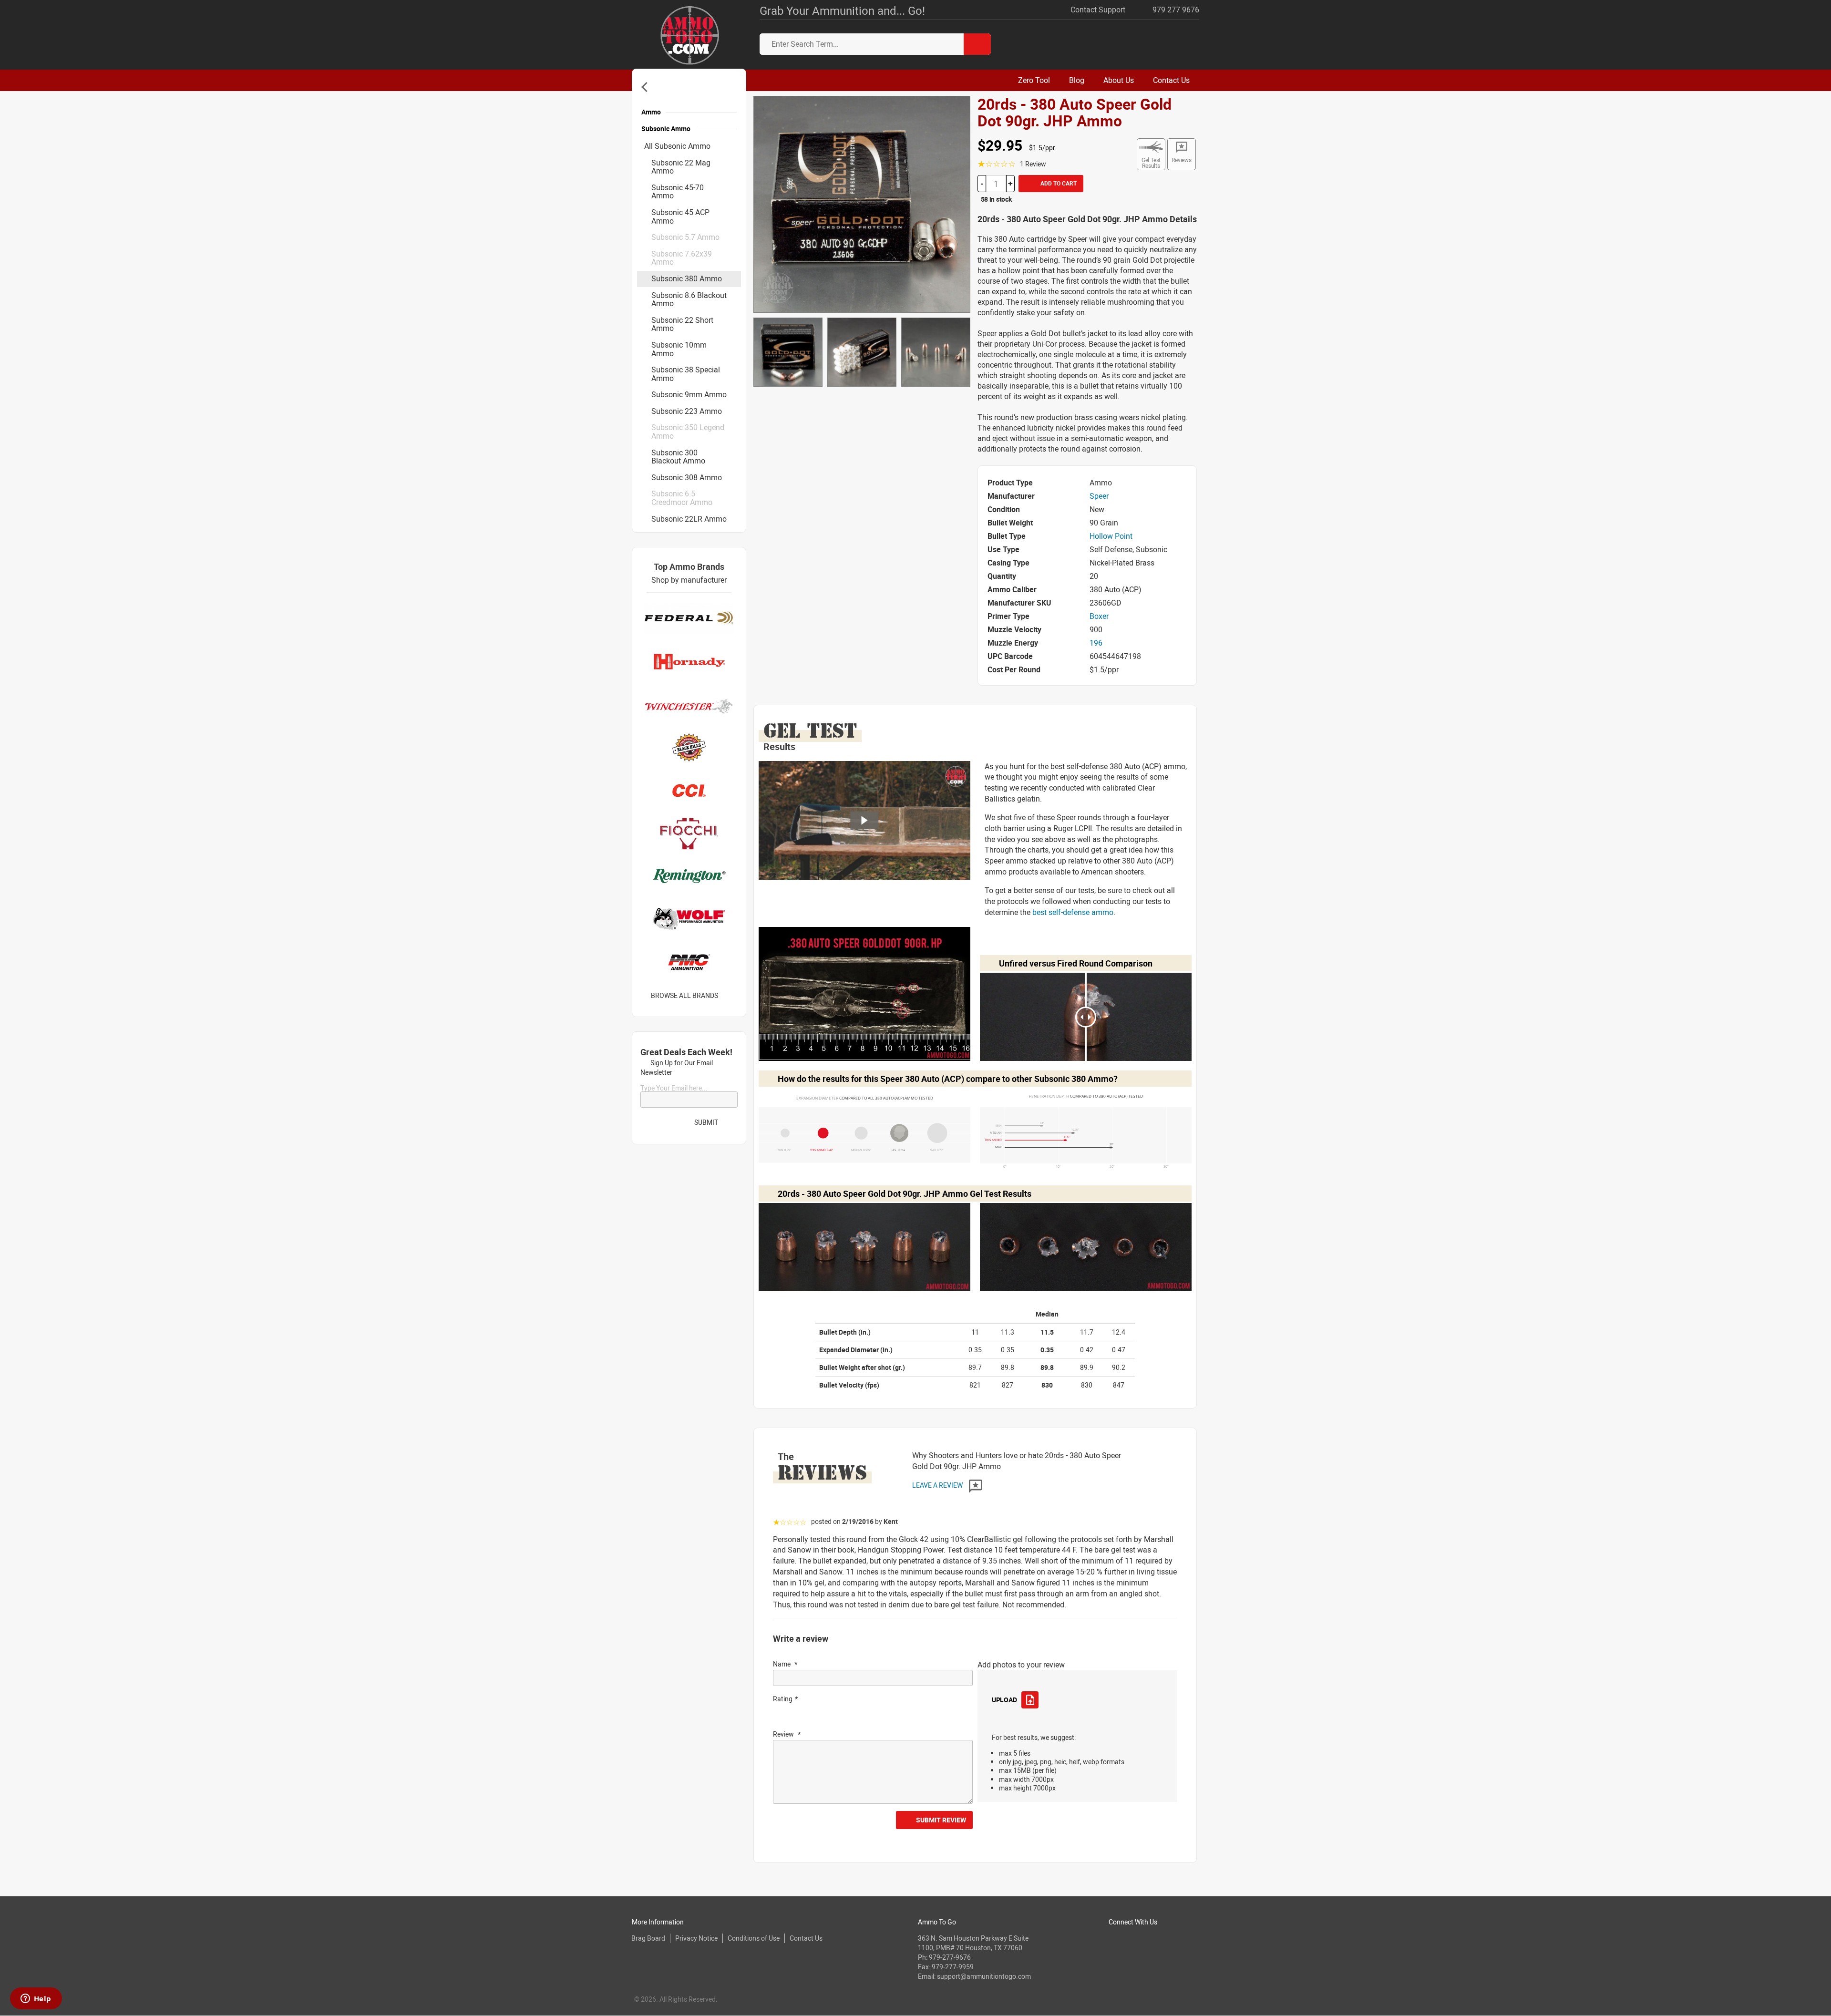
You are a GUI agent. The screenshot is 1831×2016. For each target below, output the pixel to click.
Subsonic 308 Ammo (687, 477)
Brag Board (648, 1938)
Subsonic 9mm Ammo (689, 394)
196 (1096, 643)
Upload (1004, 1700)
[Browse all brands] (730, 996)
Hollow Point (1111, 536)
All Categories (646, 87)
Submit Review (941, 1820)
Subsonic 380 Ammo (687, 278)
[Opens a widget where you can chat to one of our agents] (36, 1999)
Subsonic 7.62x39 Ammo (682, 258)
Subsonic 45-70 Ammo (678, 192)
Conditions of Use (754, 1938)
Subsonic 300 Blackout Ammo (678, 457)
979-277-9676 (950, 1957)
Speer (1099, 496)
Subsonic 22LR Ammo (689, 519)
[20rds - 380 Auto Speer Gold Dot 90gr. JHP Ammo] (862, 204)
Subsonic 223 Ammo (687, 411)
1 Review (1033, 164)
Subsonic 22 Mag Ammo (681, 167)
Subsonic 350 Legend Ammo (688, 432)
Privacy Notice (696, 1938)
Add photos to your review (1021, 1665)
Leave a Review (938, 1485)
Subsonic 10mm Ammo (679, 349)
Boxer (1099, 616)
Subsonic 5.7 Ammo (685, 237)
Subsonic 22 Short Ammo (682, 324)
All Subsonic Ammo (677, 146)
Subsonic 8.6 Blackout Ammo (689, 299)
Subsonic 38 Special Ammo (686, 374)
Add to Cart (1058, 183)
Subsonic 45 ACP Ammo (680, 216)
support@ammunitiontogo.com (984, 1976)
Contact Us (806, 1938)
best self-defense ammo (1073, 912)
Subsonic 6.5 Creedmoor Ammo (682, 498)
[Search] (977, 44)
